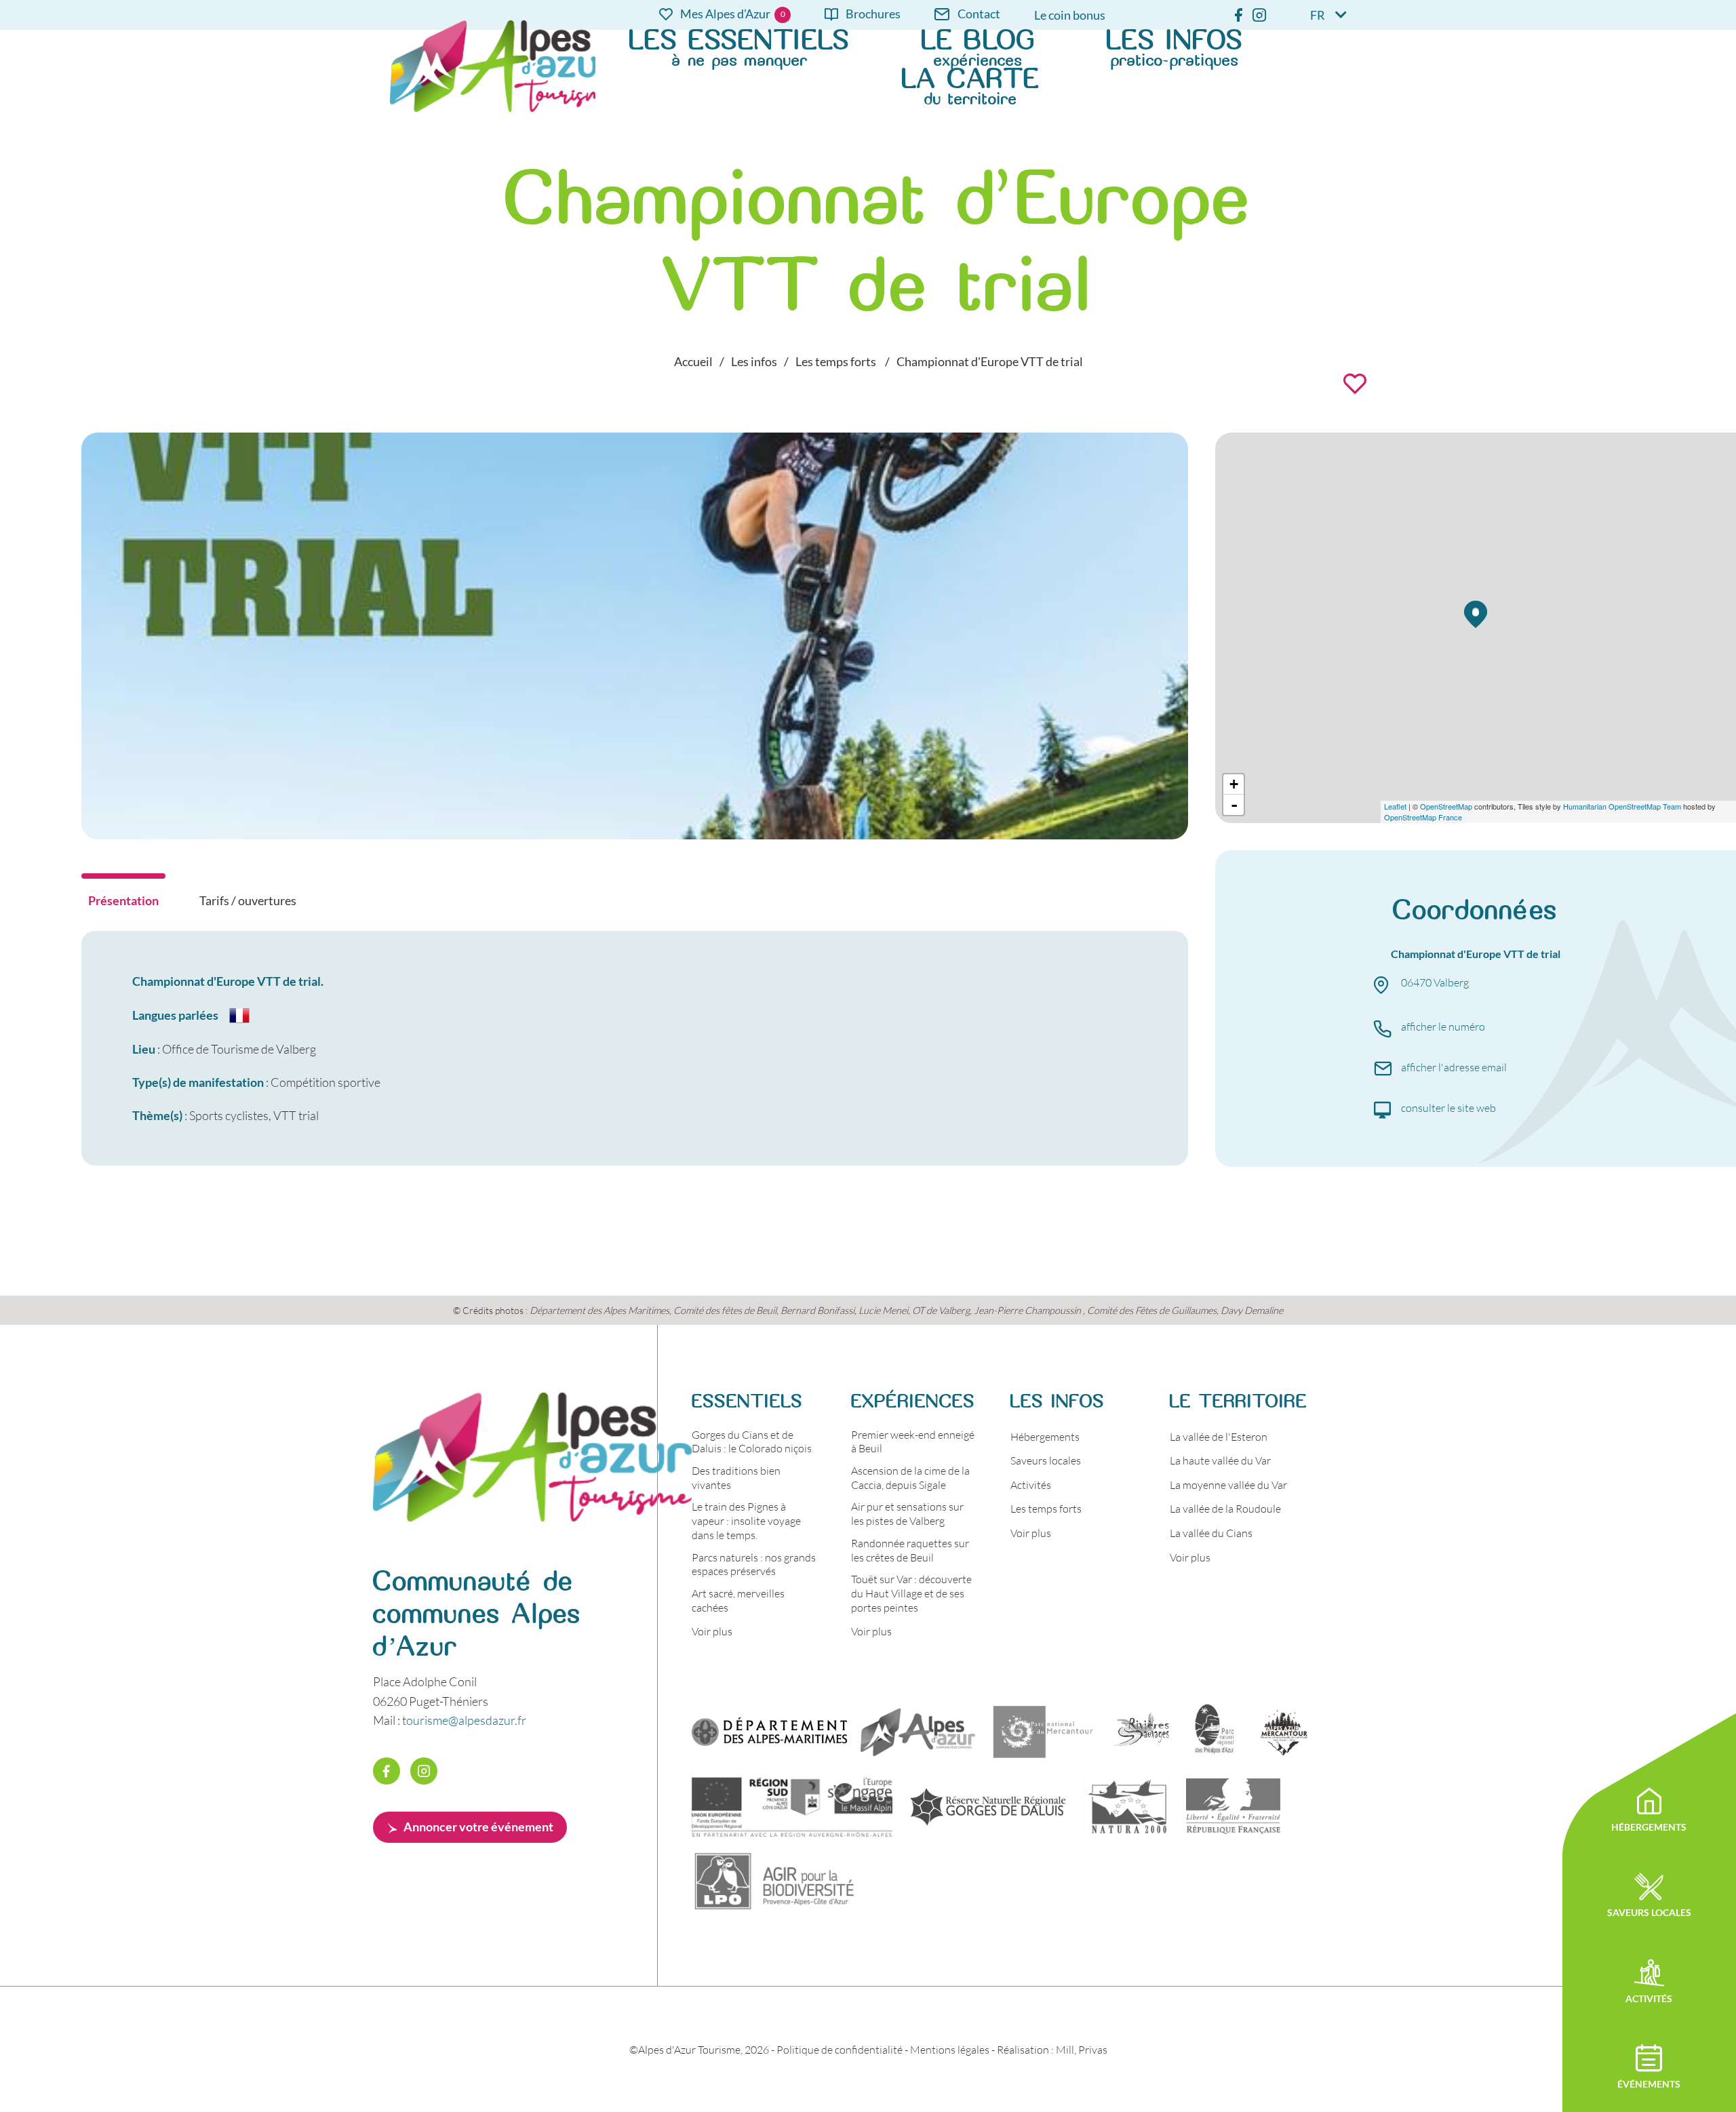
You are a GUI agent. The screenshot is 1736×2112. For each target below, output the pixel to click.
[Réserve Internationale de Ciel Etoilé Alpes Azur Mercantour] (1284, 1732)
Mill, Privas (1082, 2049)
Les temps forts (1046, 1508)
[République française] (1233, 1806)
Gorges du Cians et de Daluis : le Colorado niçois (752, 1441)
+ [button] (1234, 784)
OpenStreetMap (1446, 806)
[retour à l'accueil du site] (493, 66)
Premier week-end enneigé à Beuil (913, 1441)
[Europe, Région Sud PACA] (792, 1806)
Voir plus (712, 1631)
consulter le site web (1448, 1108)
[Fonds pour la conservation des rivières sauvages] (1141, 1732)
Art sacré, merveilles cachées (738, 1600)
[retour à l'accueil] (532, 1517)
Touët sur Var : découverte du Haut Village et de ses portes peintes (911, 1593)
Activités (1031, 1485)
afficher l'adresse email (1454, 1067)
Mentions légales (950, 2049)
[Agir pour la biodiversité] (775, 1881)
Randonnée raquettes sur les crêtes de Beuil (910, 1550)
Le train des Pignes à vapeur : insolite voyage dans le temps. (746, 1520)
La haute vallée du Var (1220, 1460)
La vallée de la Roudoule (1225, 1508)
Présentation (123, 900)
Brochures (873, 15)
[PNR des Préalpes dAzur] (1212, 1732)
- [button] (1234, 805)
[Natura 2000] (1127, 1806)
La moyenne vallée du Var (1228, 1485)
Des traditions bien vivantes (736, 1477)
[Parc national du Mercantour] (1043, 1732)
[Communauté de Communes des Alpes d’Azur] (918, 1732)
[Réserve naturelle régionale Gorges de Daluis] (988, 1806)
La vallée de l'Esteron (1219, 1436)
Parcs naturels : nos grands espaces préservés (754, 1564)
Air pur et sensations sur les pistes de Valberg (907, 1513)
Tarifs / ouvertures (248, 900)
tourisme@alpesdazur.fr (464, 1720)
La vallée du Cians (1211, 1533)
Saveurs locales (1046, 1460)
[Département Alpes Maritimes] (769, 1732)
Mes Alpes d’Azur (725, 15)
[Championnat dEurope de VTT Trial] (635, 835)
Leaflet (1395, 806)
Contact (979, 15)
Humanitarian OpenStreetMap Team (1622, 806)
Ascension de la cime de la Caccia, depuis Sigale (910, 1477)
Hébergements (1045, 1436)
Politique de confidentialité (840, 2049)
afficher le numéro (1443, 1026)
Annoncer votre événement (478, 1827)
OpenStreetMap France (1423, 817)
